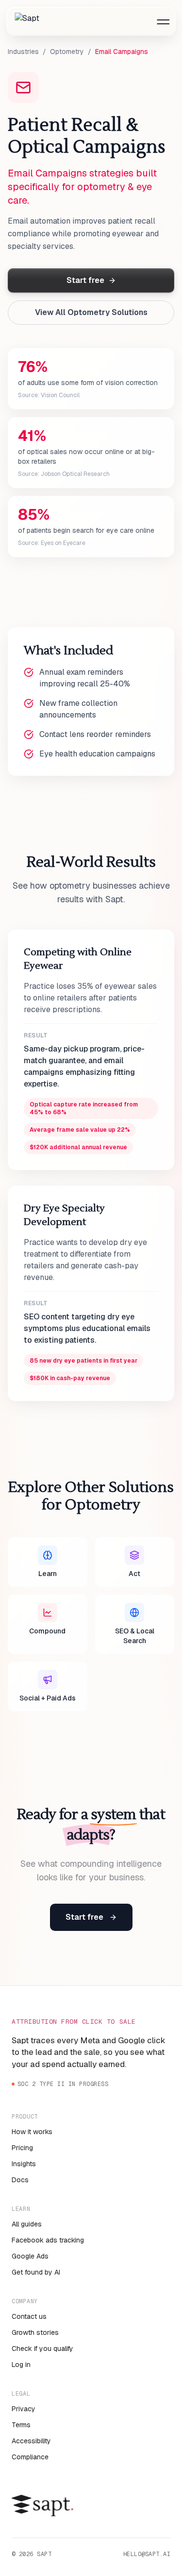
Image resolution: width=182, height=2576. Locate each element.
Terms (21, 2425)
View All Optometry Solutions (91, 312)
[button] (163, 22)
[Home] (27, 22)
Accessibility (31, 2441)
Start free (85, 280)
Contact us (29, 2316)
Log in (21, 2365)
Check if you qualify (42, 2348)
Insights (24, 2164)
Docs (20, 2180)
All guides (27, 2224)
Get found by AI (36, 2272)
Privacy (24, 2409)
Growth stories (35, 2332)
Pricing (22, 2148)
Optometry (67, 52)
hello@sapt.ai (147, 2554)
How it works (32, 2132)
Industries (23, 52)
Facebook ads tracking (48, 2240)
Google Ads (30, 2256)
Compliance (30, 2457)
